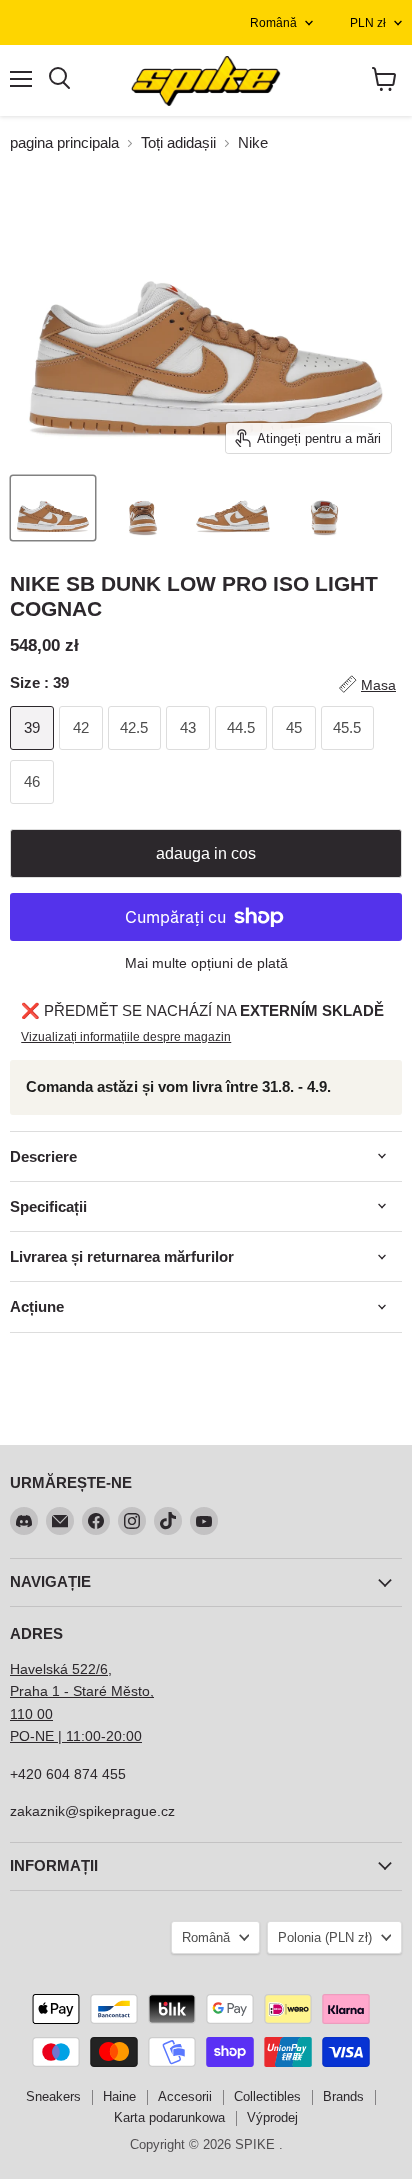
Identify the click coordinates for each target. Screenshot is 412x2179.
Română (273, 23)
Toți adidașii (178, 142)
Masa (378, 685)
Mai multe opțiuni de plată (206, 963)
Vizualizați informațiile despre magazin (126, 1037)
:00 (132, 1736)
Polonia (325, 1937)
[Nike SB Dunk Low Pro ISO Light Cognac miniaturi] (53, 508)
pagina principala (64, 142)
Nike (253, 142)
